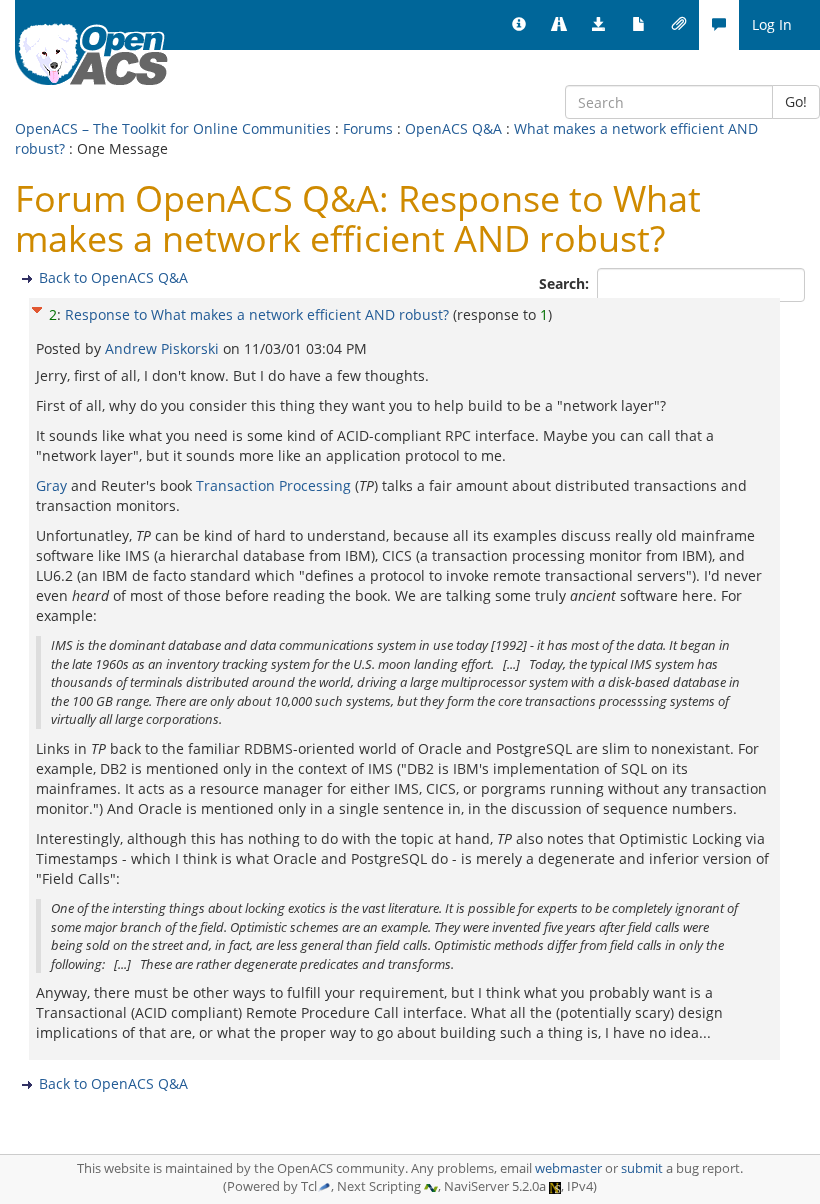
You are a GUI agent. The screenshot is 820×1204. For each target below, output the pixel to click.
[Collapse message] (37, 307)
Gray (51, 485)
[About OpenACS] (519, 25)
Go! (796, 101)
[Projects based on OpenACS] (559, 25)
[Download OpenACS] (599, 25)
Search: (566, 283)
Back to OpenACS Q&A (113, 277)
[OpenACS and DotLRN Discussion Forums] (719, 25)
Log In (772, 24)
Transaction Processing (273, 485)
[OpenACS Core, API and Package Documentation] (639, 25)
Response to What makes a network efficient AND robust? (257, 314)
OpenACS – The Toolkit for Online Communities (173, 128)
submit (642, 1168)
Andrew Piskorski (164, 348)
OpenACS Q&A (453, 128)
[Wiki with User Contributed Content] (679, 25)
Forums (368, 128)
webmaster (568, 1168)
